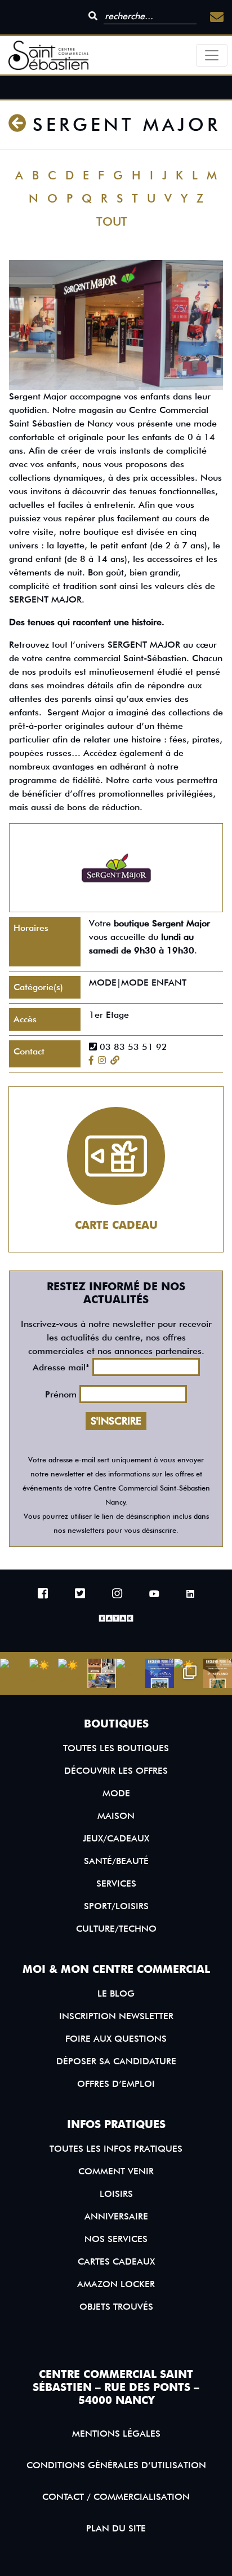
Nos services (116, 2239)
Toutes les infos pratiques (116, 2149)
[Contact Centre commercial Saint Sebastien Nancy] (217, 17)
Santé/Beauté (116, 1860)
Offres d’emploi (116, 2083)
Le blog (116, 1993)
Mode (116, 1793)
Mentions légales (116, 2434)
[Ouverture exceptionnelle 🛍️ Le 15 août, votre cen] (131, 1673)
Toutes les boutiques (116, 1748)
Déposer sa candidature (116, 2061)
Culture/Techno (116, 1928)
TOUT (112, 221)
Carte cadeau (116, 1225)
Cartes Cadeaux (116, 2261)
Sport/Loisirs (116, 1905)
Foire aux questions (116, 2038)
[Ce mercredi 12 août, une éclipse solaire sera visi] (102, 1673)
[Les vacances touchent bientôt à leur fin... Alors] (15, 1673)
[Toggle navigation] (212, 55)
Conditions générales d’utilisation (116, 2465)
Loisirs (116, 2194)
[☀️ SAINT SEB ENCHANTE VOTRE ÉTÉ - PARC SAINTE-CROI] (73, 1673)
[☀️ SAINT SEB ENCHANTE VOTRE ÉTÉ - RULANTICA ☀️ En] (160, 1673)
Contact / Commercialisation (116, 2497)
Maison (116, 1815)
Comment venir (116, 2171)
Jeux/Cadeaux (116, 1838)
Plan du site (116, 2528)
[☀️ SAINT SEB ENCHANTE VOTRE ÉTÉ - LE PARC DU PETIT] (44, 1673)
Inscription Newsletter (116, 2015)
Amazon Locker (116, 2284)
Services (116, 1883)
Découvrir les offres (116, 1770)
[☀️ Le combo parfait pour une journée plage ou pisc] (189, 1673)
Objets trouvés (116, 2307)
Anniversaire (116, 2216)
